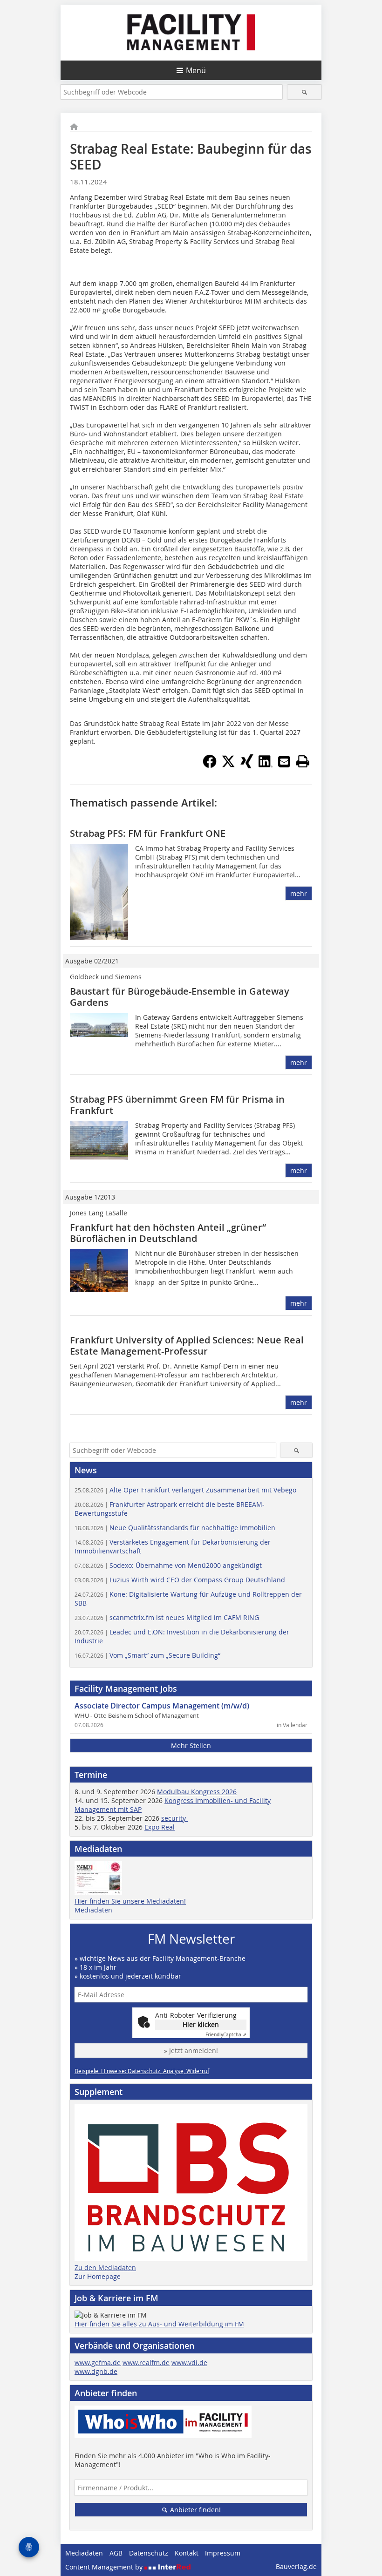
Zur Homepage (98, 2276)
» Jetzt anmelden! (191, 2051)
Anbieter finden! (194, 2510)
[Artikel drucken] (303, 761)
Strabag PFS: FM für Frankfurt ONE (148, 833)
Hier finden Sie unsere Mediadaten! (130, 1901)
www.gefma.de (98, 2362)
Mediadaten (93, 1910)
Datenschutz (149, 2553)
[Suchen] (304, 92)
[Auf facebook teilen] (210, 766)
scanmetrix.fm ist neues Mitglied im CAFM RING (167, 1617)
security (174, 1818)
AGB (116, 2553)
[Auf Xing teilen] (247, 766)
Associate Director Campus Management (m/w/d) (162, 1706)
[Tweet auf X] (228, 766)
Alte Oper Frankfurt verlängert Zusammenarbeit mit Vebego (185, 1490)
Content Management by (105, 2567)
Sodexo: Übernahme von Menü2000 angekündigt (168, 1565)
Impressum (223, 2553)
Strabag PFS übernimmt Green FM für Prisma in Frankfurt (177, 1105)
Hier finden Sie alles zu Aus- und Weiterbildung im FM (159, 2324)
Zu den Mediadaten (105, 2268)
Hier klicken (201, 2024)
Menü (196, 70)
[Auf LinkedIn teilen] (266, 766)
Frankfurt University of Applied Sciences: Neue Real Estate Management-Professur (187, 1346)
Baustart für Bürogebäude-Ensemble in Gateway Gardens (180, 997)
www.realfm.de (146, 2362)
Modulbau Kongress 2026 (197, 1792)
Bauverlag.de (296, 2566)
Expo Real (160, 1827)
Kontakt (187, 2553)
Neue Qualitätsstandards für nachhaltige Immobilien (175, 1528)
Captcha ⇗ (226, 2035)
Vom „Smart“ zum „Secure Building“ (147, 1655)
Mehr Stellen (191, 1746)
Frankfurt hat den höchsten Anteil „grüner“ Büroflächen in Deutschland (168, 1233)
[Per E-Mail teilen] (284, 761)
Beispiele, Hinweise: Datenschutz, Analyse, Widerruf (142, 2071)
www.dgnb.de (96, 2371)
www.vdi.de (189, 2362)
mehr (299, 893)
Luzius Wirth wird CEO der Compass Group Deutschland (180, 1580)
